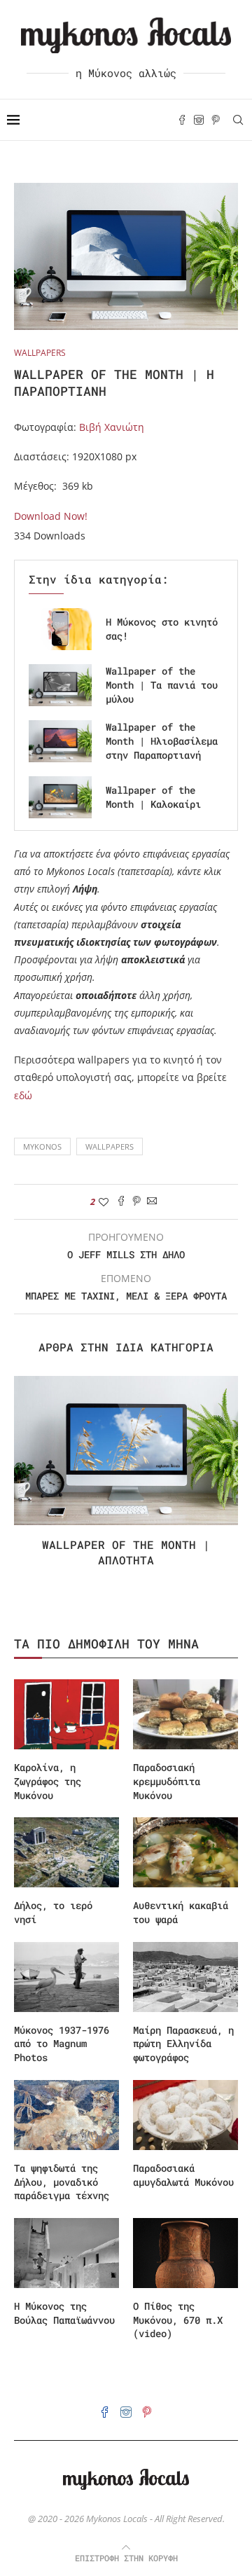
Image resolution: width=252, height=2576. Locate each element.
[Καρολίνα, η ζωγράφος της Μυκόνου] (66, 1714)
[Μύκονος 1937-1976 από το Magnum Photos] (66, 1977)
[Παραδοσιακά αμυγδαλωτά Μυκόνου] (185, 2115)
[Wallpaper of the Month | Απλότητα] (126, 1451)
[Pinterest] (216, 120)
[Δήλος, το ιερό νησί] (66, 1852)
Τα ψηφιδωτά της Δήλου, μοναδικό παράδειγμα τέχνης (62, 2182)
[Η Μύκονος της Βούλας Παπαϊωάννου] (66, 2253)
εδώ (23, 1095)
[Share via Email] (152, 1202)
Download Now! (51, 516)
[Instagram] (199, 120)
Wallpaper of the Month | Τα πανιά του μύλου (162, 685)
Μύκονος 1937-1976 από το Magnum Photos (62, 2044)
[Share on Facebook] (121, 1202)
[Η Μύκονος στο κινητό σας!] (60, 629)
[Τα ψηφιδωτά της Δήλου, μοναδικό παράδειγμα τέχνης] (66, 2115)
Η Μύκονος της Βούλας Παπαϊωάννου (64, 2313)
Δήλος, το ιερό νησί (53, 1912)
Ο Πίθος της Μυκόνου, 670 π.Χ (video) (178, 2320)
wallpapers (110, 1146)
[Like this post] (104, 1202)
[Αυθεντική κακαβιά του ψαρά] (185, 1852)
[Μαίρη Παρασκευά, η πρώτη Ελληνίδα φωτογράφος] (185, 1977)
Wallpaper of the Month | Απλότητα (126, 1552)
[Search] (238, 120)
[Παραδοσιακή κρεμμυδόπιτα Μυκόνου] (185, 1714)
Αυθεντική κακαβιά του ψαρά (181, 1912)
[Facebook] (182, 120)
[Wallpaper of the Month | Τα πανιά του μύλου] (60, 685)
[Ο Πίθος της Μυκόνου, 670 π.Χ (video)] (185, 2253)
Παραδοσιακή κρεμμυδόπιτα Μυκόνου (167, 1781)
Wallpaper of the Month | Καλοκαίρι (153, 797)
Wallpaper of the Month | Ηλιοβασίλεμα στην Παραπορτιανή (162, 741)
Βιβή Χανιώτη (112, 427)
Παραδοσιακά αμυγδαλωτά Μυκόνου (183, 2175)
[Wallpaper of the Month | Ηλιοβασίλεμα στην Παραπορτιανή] (60, 741)
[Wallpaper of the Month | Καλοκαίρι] (60, 797)
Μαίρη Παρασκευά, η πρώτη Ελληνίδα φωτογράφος (183, 2044)
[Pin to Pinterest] (136, 1202)
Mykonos (42, 1146)
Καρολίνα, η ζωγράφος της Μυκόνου (48, 1781)
